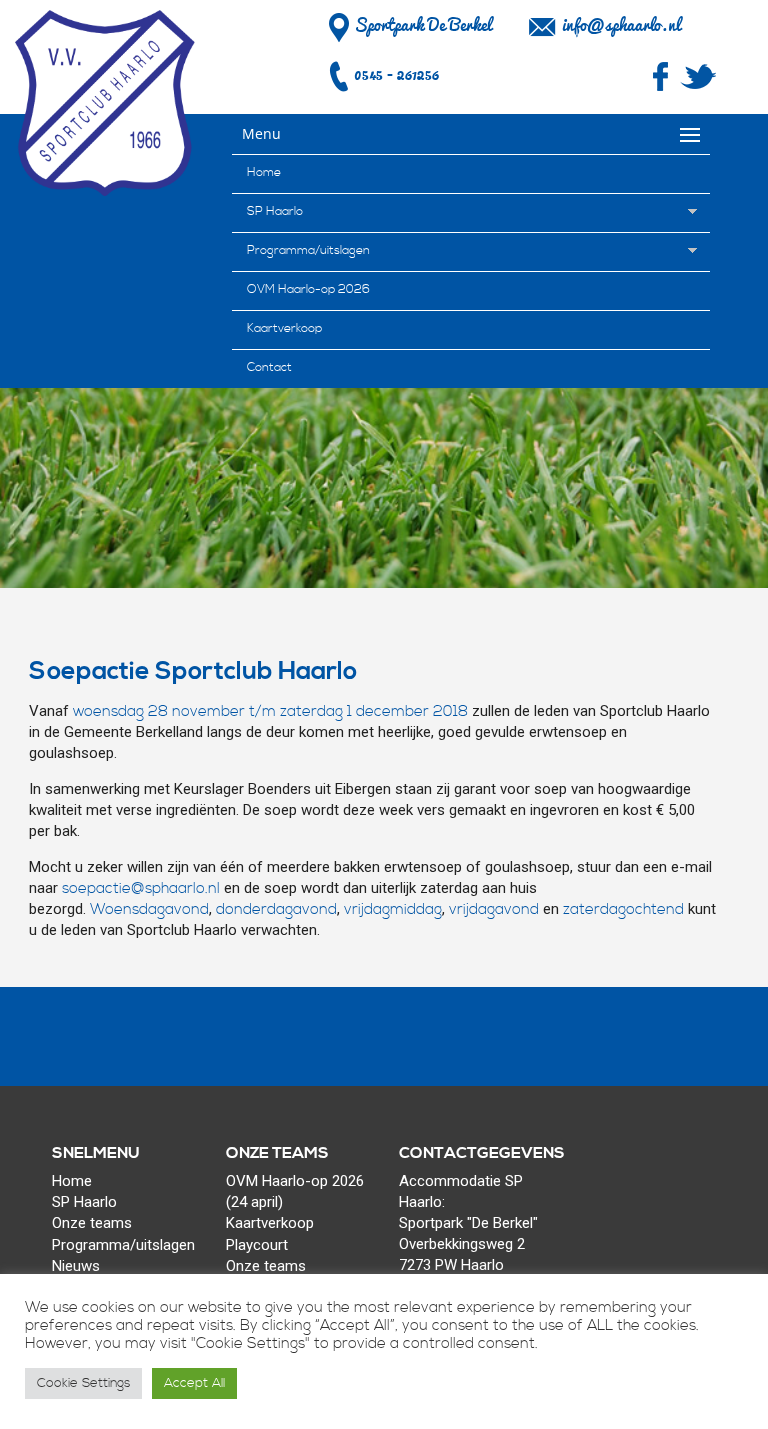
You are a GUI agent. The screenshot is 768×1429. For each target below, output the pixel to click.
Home (264, 172)
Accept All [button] (194, 1383)
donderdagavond (276, 909)
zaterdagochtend (623, 909)
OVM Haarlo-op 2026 (308, 289)
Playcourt (257, 1245)
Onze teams (92, 1223)
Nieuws (76, 1266)
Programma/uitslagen (308, 250)
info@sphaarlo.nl (621, 25)
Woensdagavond (149, 909)
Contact (269, 367)
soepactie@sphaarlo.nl (141, 888)
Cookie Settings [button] (83, 1383)
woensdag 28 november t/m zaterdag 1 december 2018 (270, 711)
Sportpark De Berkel (422, 25)
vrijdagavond (494, 909)
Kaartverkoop (284, 328)
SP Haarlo (275, 211)
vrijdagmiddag (393, 909)
